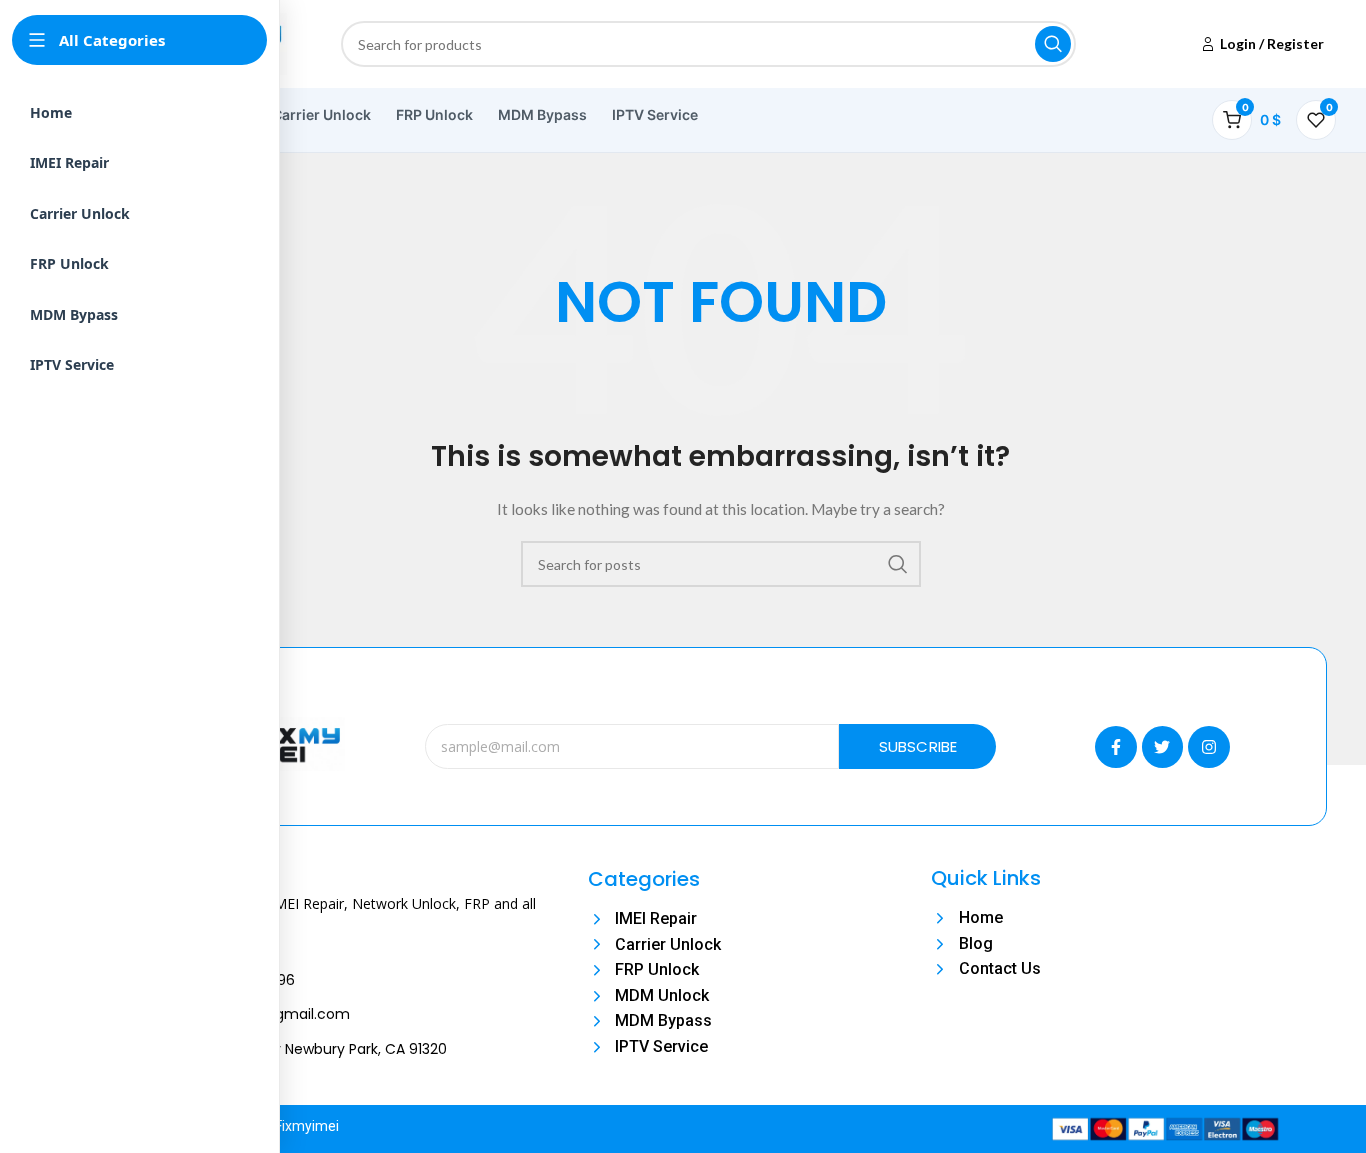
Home (51, 112)
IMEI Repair (69, 162)
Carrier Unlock (321, 114)
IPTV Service (655, 114)
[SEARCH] (1053, 44)
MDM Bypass (542, 114)
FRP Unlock (434, 114)
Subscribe (918, 746)
